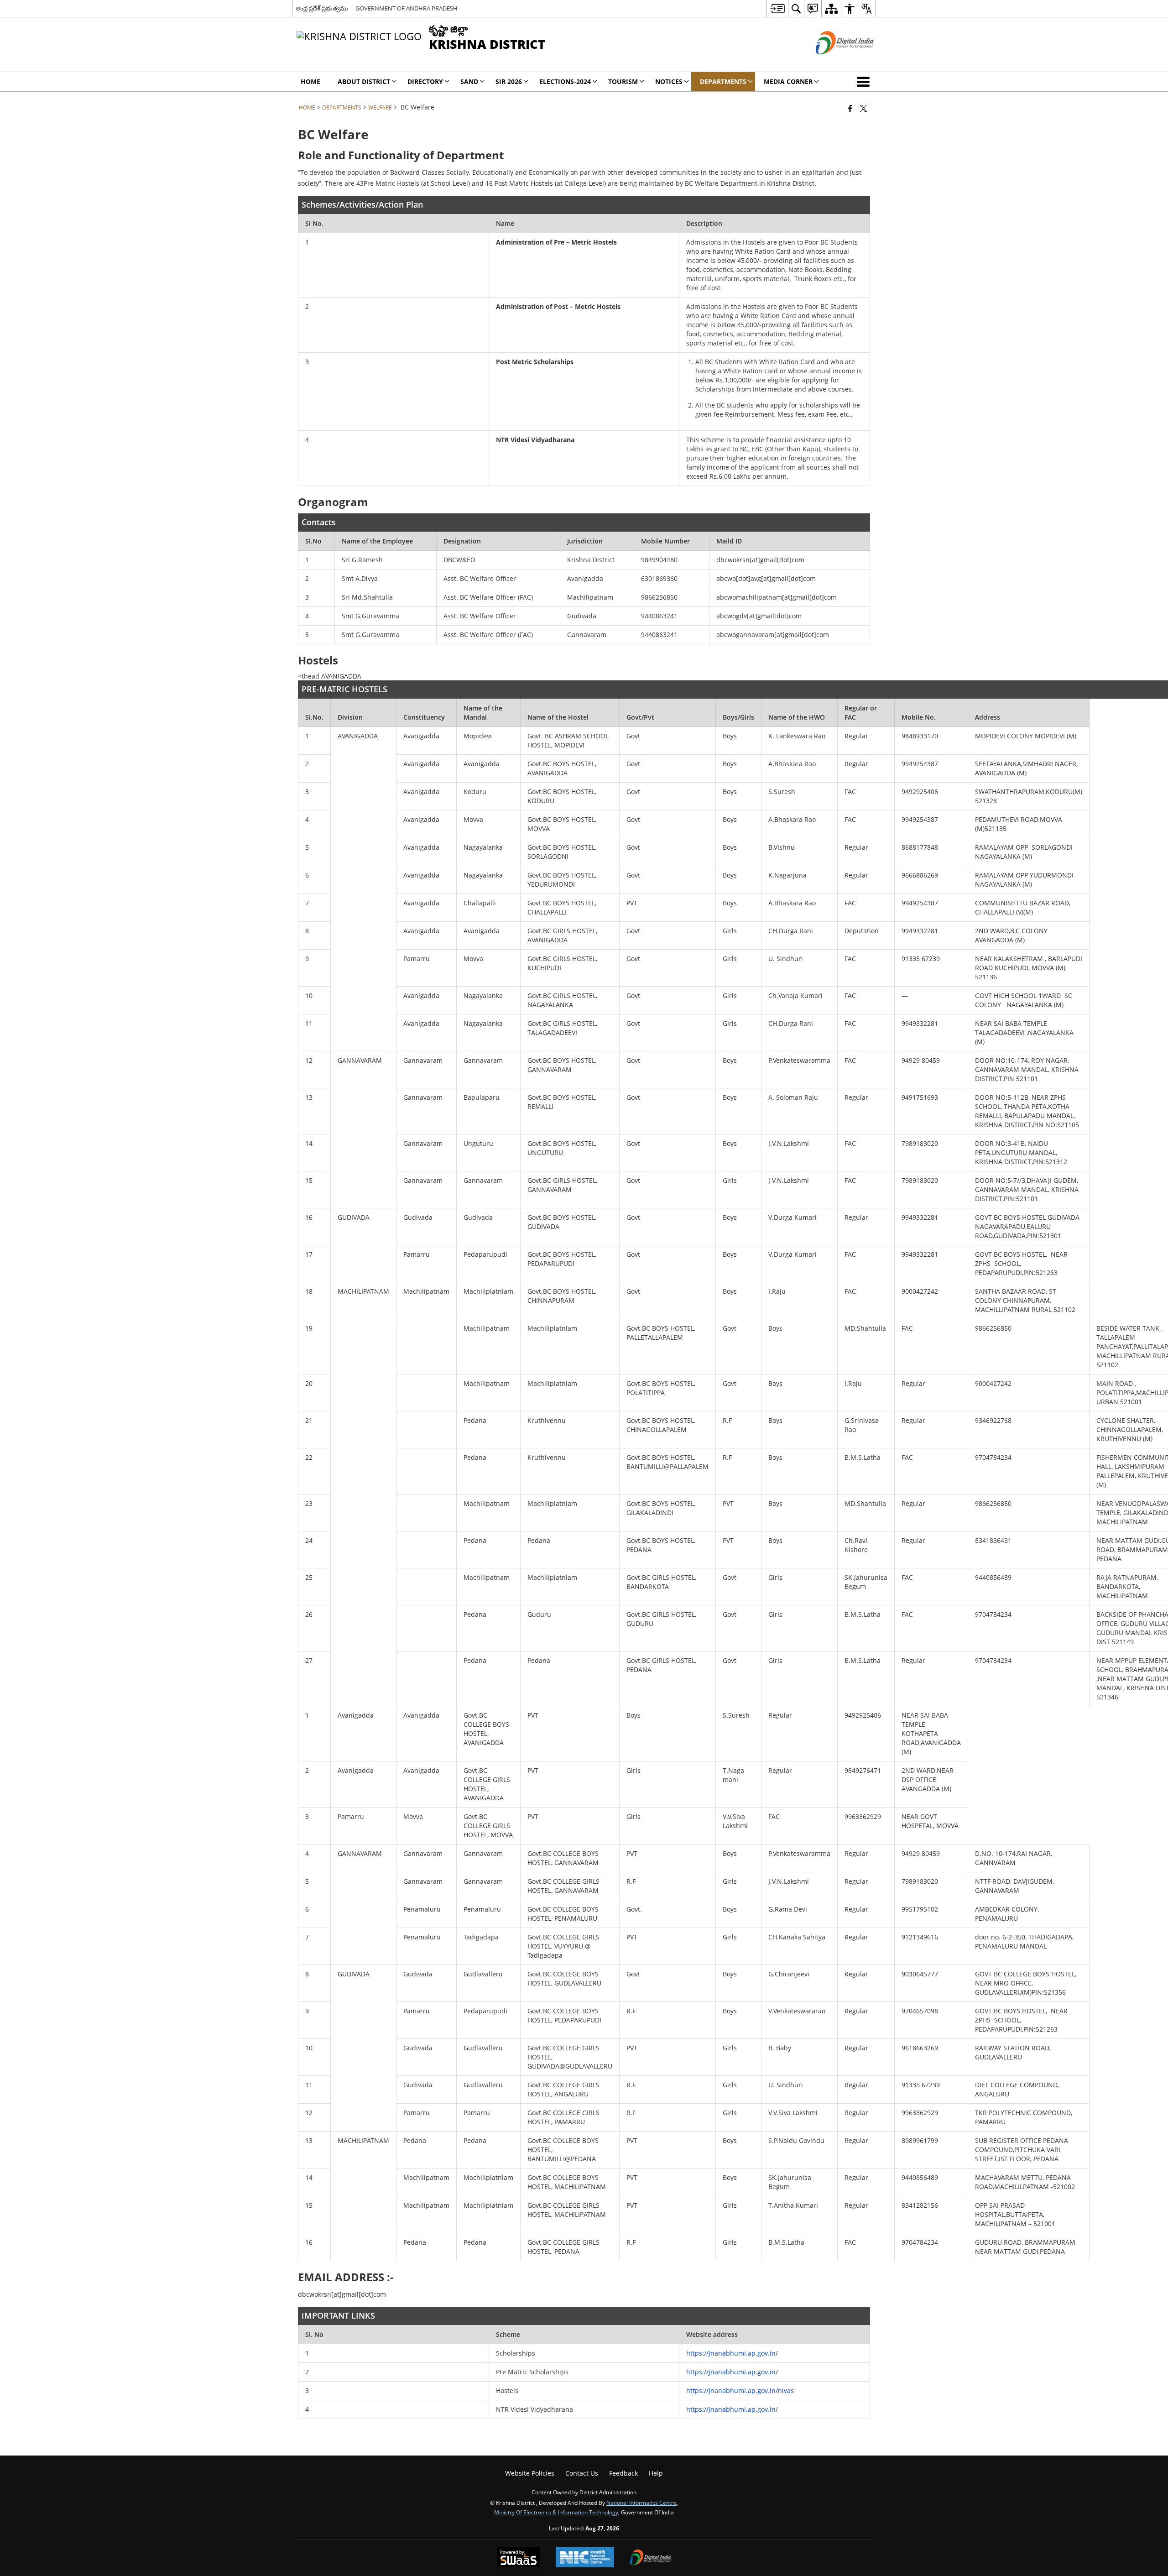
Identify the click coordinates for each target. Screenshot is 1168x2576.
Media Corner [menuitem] (788, 81)
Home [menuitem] (310, 81)
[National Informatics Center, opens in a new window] (585, 2558)
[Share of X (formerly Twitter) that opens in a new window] (863, 108)
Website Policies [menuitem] (530, 2473)
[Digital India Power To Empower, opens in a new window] (651, 2558)
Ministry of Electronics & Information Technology (556, 2512)
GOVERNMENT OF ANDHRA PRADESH (407, 8)
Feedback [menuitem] (623, 2473)
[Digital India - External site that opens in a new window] (833, 62)
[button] (865, 82)
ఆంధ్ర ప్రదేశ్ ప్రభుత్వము (322, 8)
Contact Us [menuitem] (582, 2473)
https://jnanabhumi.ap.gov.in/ (732, 2353)
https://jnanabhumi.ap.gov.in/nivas (740, 2391)
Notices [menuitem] (669, 81)
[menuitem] (777, 8)
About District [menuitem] (364, 81)
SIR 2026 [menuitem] (509, 81)
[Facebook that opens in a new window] (850, 108)
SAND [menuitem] (469, 81)
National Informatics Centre (641, 2503)
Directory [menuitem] (425, 81)
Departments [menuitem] (723, 81)
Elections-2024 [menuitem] (565, 81)
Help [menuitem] (656, 2473)
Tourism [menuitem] (623, 81)
